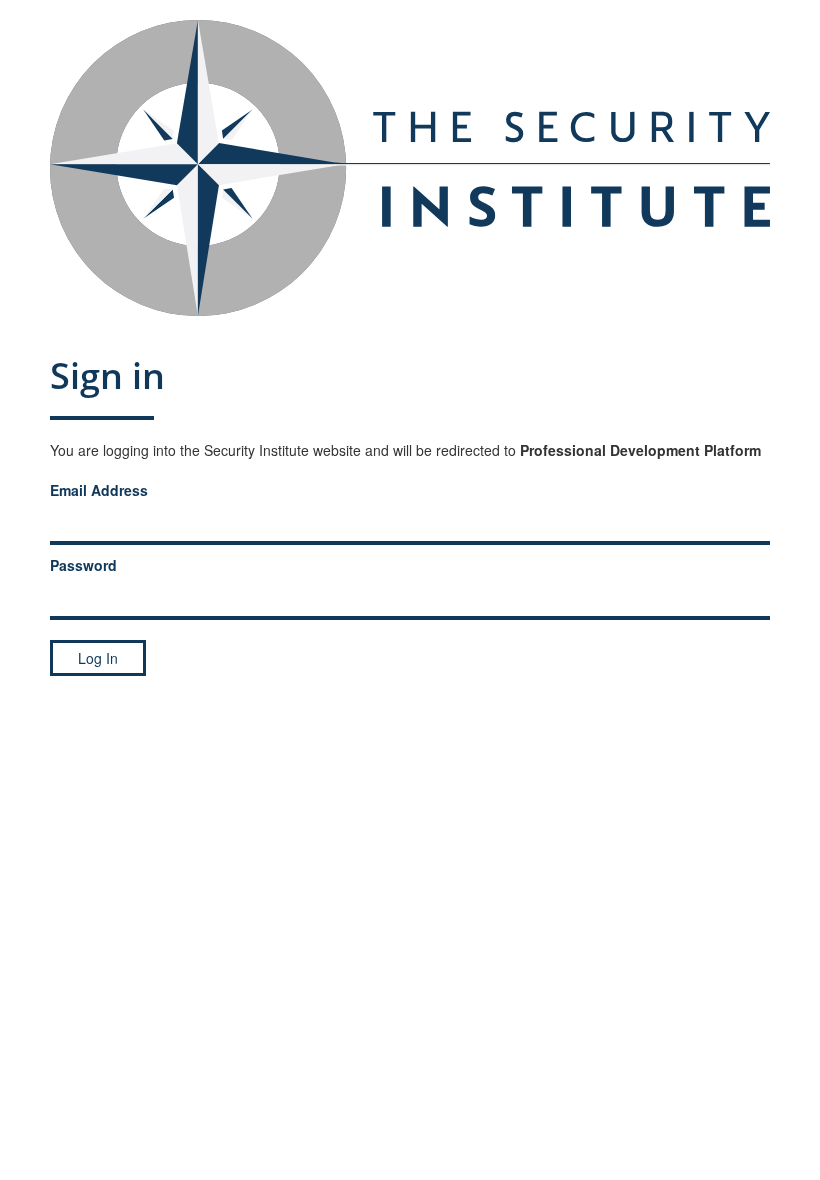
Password (83, 565)
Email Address (99, 490)
